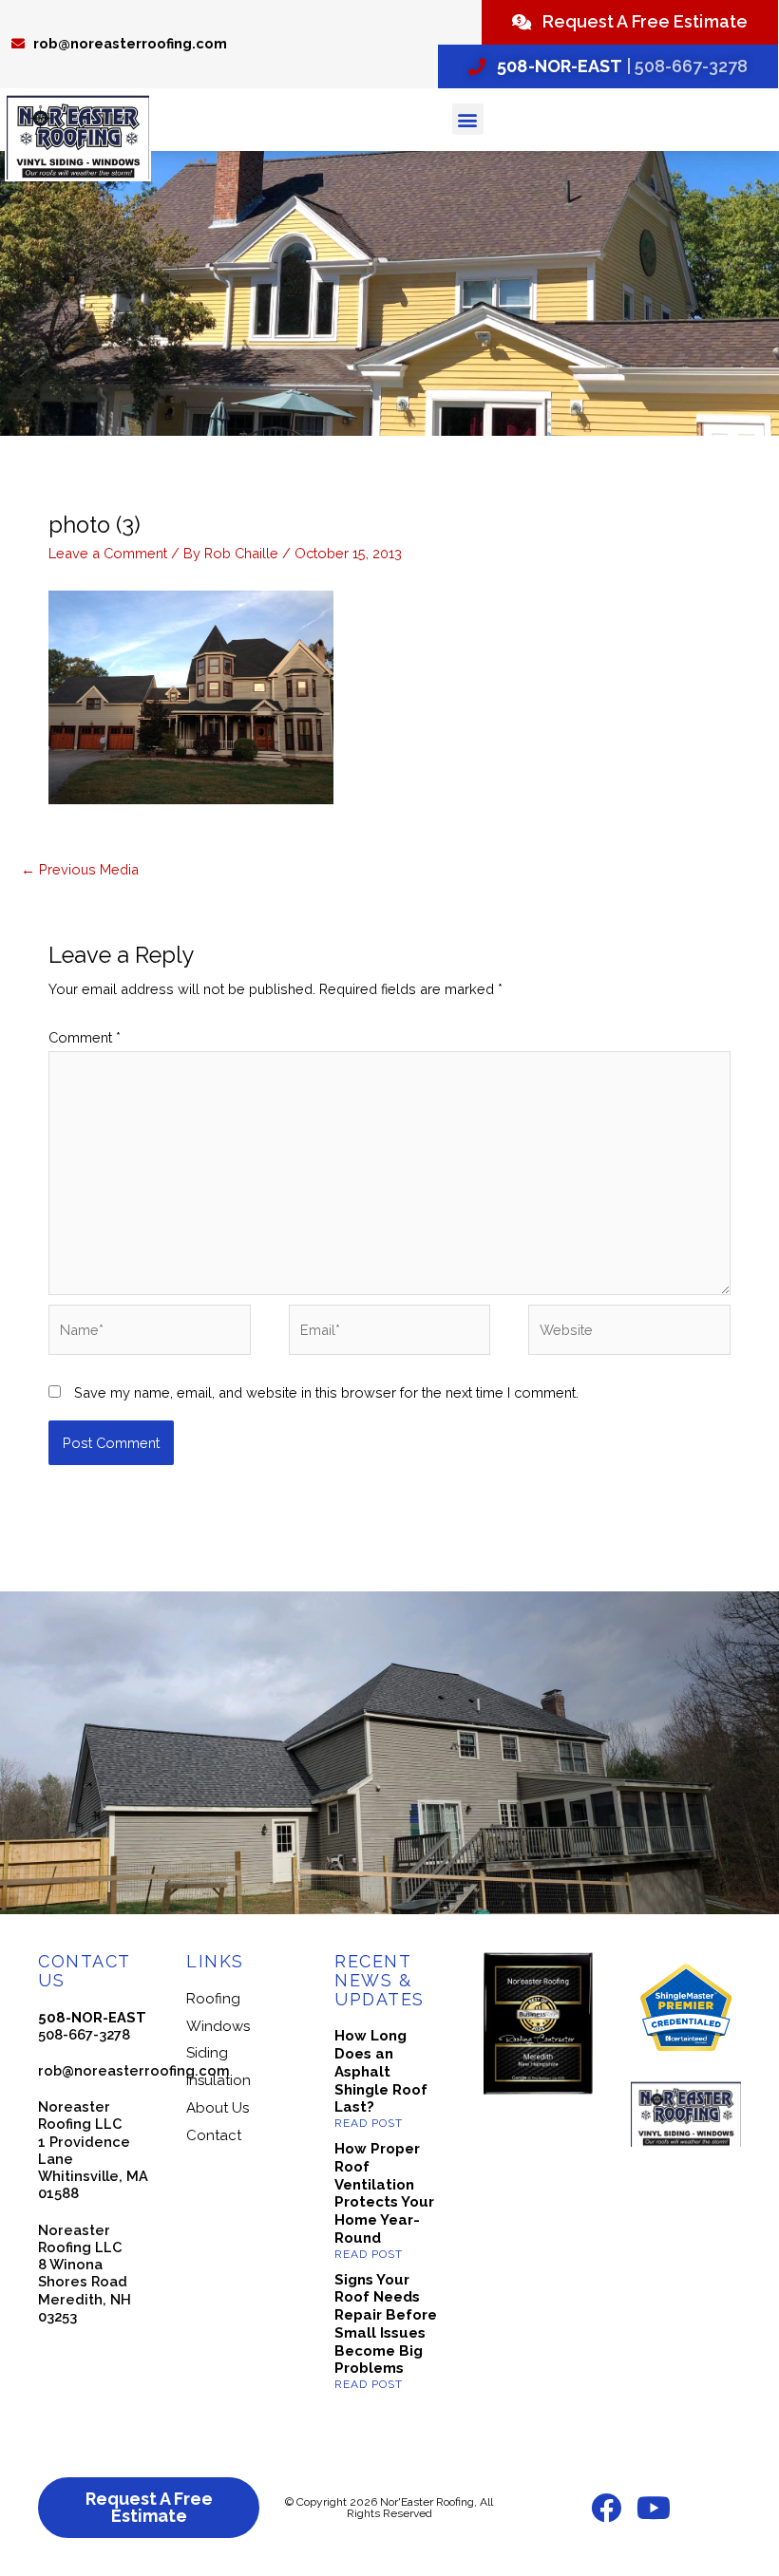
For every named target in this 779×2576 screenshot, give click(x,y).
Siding (207, 2053)
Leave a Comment (108, 553)
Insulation (218, 2080)
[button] (468, 119)
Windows (218, 2026)
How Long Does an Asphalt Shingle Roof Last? (381, 2071)
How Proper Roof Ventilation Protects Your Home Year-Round (384, 2193)
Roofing (213, 1999)
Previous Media (80, 869)
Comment (85, 1037)
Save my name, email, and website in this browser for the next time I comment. (326, 1392)
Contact (214, 2135)
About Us (218, 2108)
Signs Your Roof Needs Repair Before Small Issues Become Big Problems (386, 2324)
